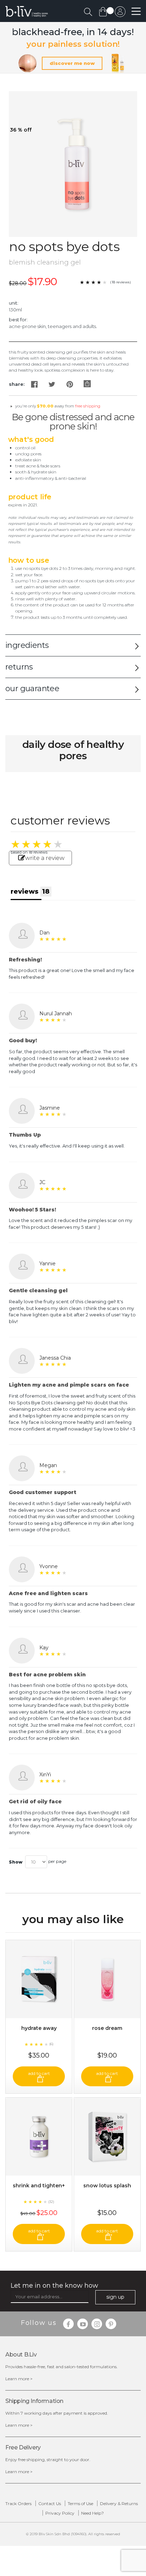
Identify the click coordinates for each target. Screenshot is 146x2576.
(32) (51, 2202)
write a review (45, 858)
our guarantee (32, 689)
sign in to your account (120, 13)
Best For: (18, 320)
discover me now (72, 63)
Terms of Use (80, 2503)
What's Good (31, 439)
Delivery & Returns (119, 2503)
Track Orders (18, 2503)
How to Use (29, 560)
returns (19, 667)
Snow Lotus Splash (107, 2186)
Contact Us (50, 2503)
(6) (51, 2044)
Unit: (14, 303)
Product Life (30, 497)
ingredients (27, 645)
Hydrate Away (39, 2028)
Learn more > (19, 2379)
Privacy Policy (60, 2513)
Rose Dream (107, 2028)
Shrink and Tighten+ (39, 2186)
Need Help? (92, 2513)
